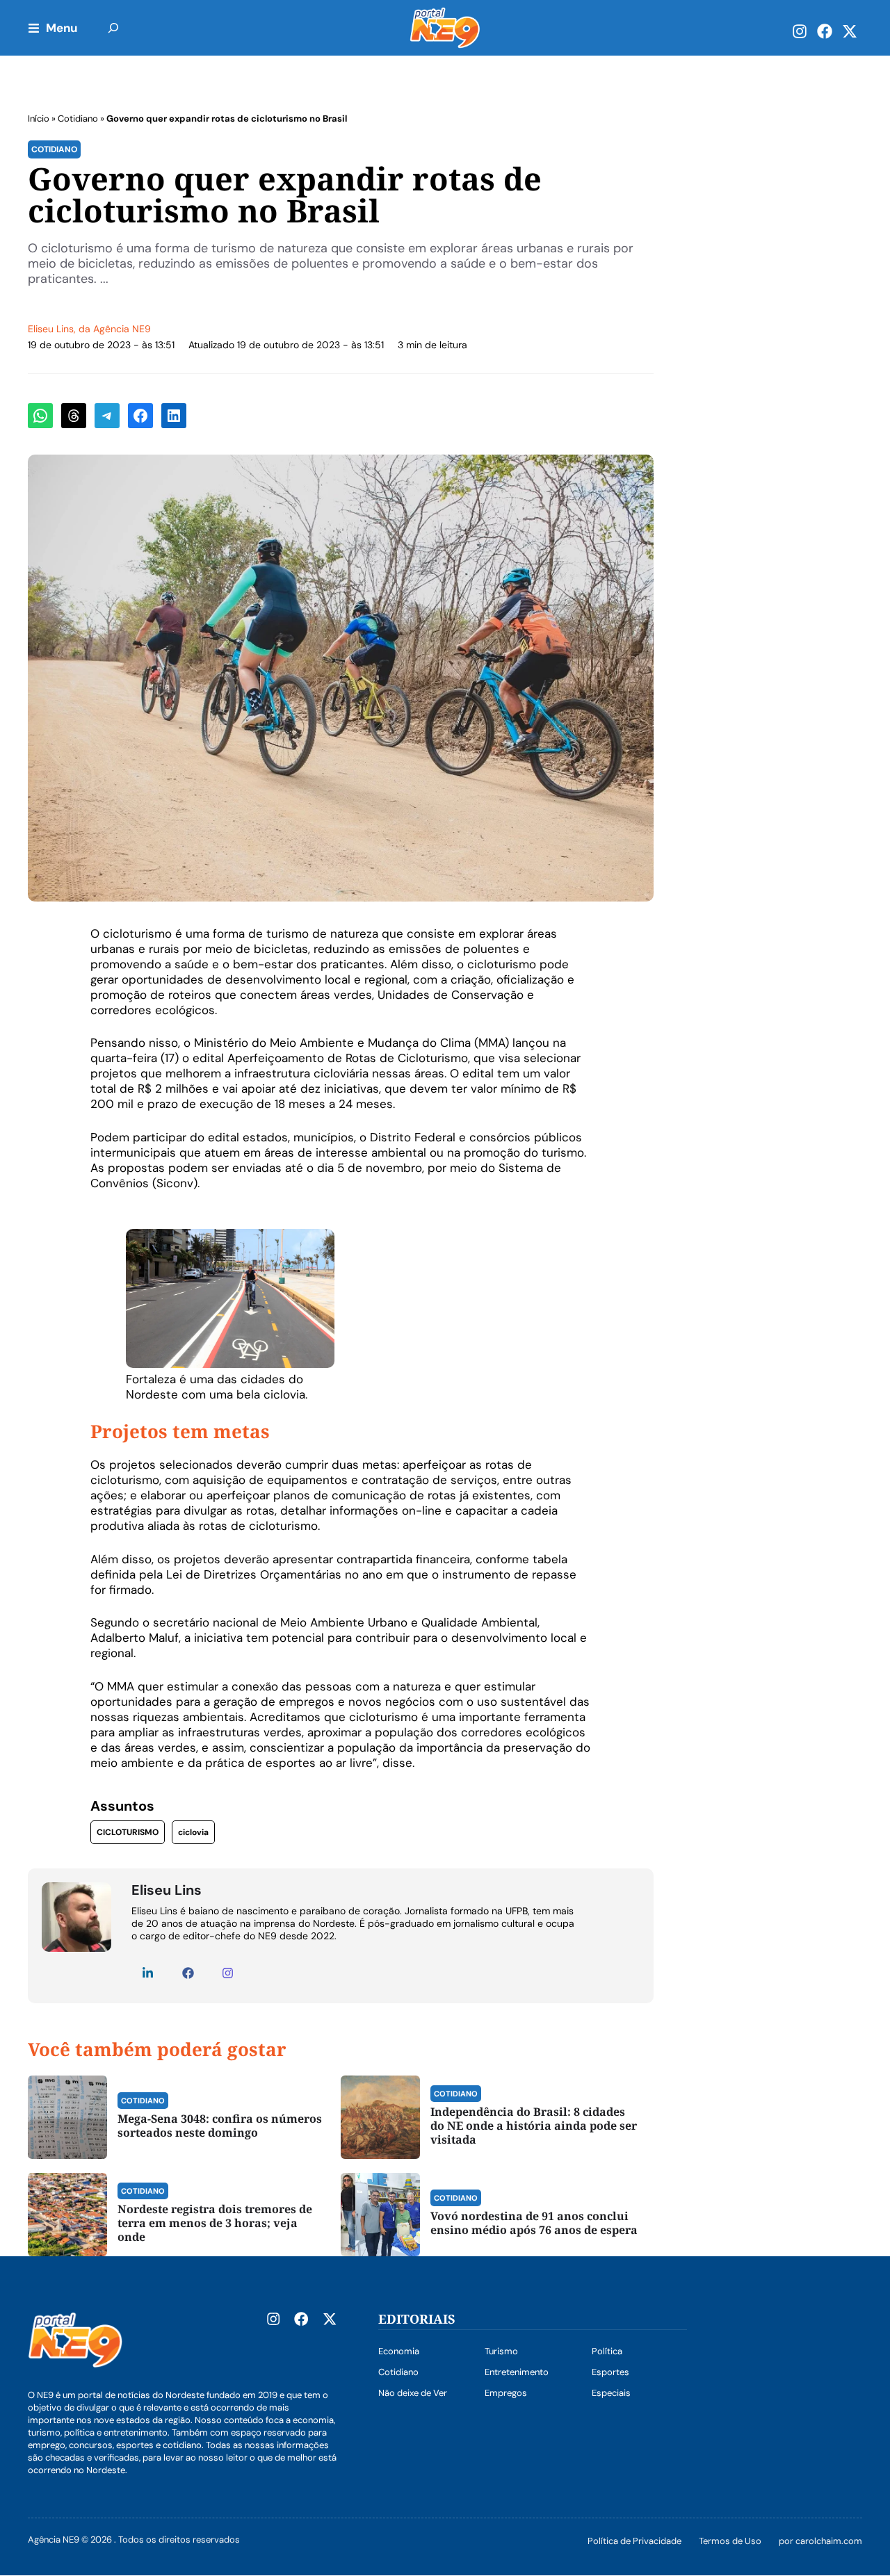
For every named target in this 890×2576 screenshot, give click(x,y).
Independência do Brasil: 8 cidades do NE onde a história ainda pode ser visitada (534, 2126)
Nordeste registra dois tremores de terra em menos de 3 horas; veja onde (215, 2223)
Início (39, 119)
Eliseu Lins (51, 329)
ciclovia (193, 1832)
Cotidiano (78, 119)
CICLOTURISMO (128, 1832)
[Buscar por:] (113, 28)
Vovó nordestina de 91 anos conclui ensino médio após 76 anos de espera (534, 2223)
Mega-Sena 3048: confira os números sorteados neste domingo (220, 2126)
